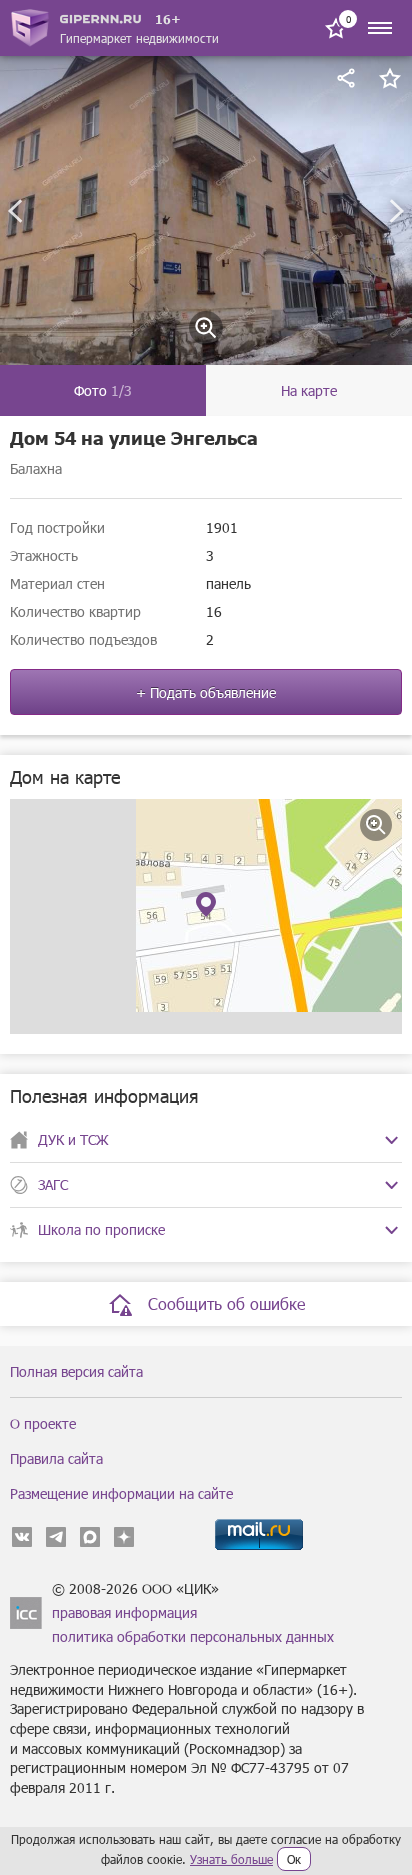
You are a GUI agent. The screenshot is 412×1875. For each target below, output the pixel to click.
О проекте (43, 1423)
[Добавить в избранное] (390, 78)
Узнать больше (231, 1859)
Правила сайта (56, 1458)
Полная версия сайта (76, 1371)
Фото (103, 390)
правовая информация (124, 1612)
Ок (294, 1859)
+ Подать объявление (206, 692)
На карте (309, 390)
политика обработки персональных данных (193, 1636)
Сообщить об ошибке (226, 1303)
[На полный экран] (376, 825)
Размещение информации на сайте (121, 1493)
